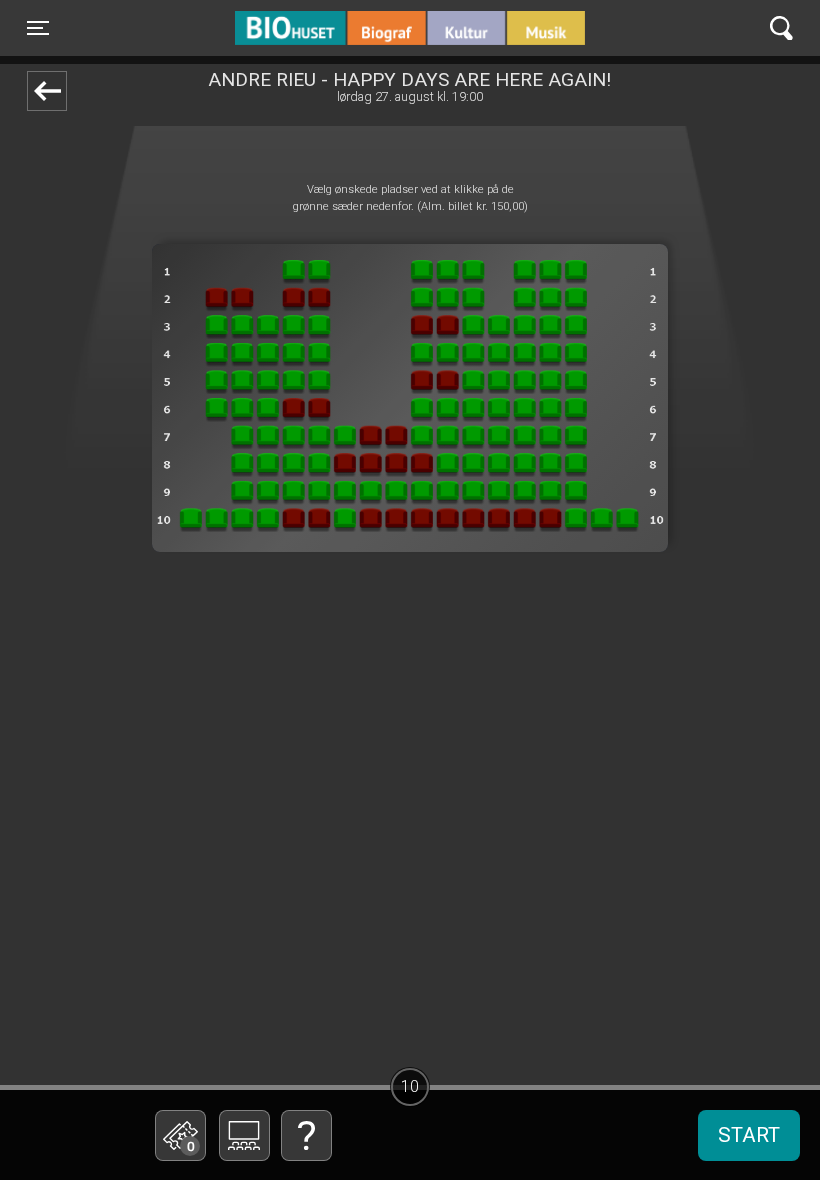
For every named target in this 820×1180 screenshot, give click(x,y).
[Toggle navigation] (781, 28)
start (749, 1135)
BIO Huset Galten (320, 28)
